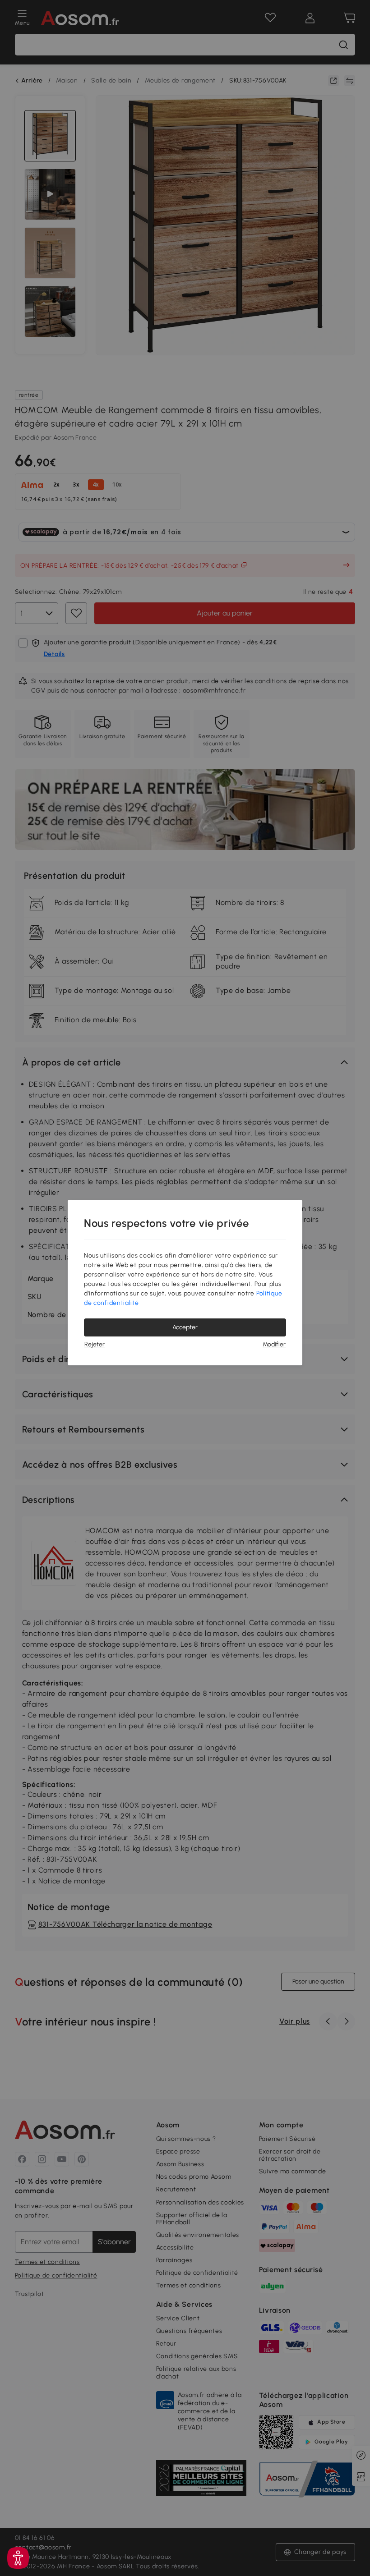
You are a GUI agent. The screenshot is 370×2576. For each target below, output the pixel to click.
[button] (18, 2558)
